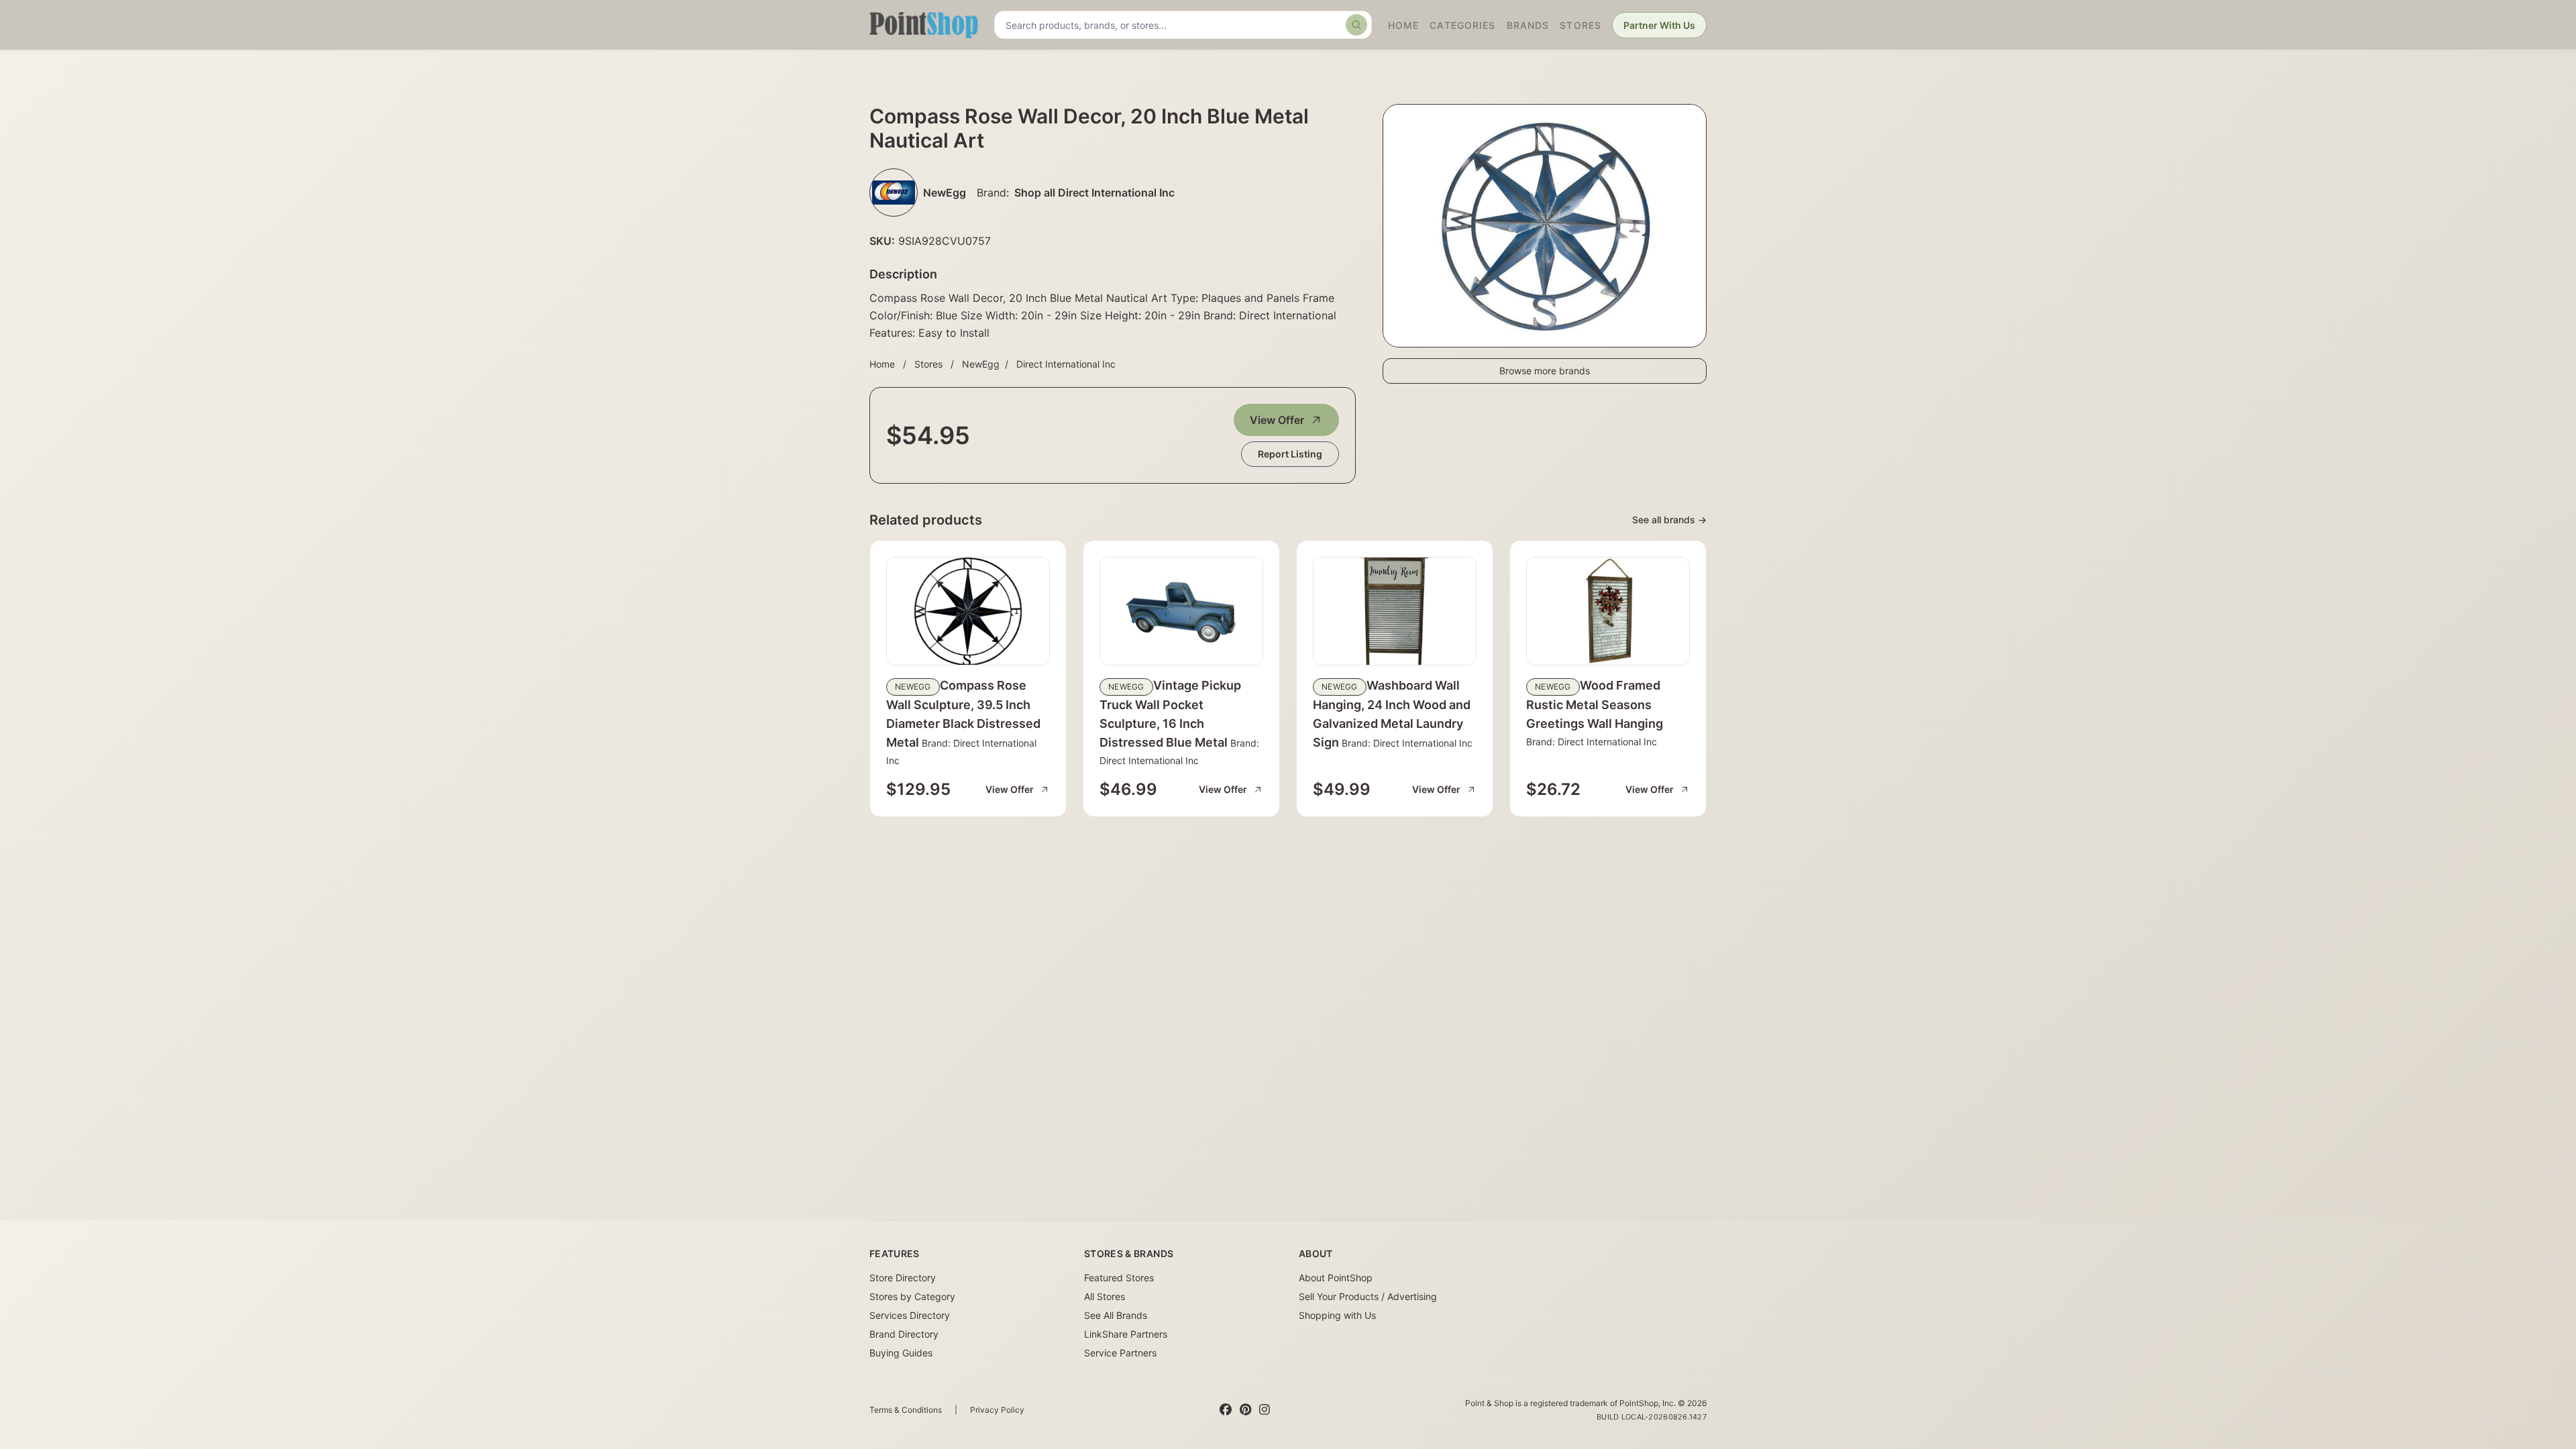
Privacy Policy (997, 1410)
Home (1403, 25)
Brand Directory (904, 1334)
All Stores (1105, 1296)
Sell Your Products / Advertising (1368, 1296)
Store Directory (903, 1278)
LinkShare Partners (1126, 1334)
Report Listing (1290, 454)
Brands (1528, 25)
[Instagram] (1265, 1410)
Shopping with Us (1337, 1315)
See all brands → (1669, 520)
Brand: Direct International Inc (1406, 743)
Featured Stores (1119, 1278)
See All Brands (1116, 1315)
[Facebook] (1226, 1410)
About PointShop (1336, 1278)
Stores (1580, 25)
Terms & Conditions (906, 1410)
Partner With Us (1659, 25)
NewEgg (981, 364)
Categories (1462, 25)
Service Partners (1120, 1353)
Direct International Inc (1066, 364)
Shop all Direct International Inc (1094, 193)
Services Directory (910, 1315)
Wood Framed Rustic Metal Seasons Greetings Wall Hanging (1595, 704)
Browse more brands (1545, 371)
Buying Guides (901, 1353)
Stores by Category (912, 1296)
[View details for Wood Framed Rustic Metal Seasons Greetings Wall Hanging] (1608, 611)
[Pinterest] (1245, 1410)
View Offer (1277, 420)
